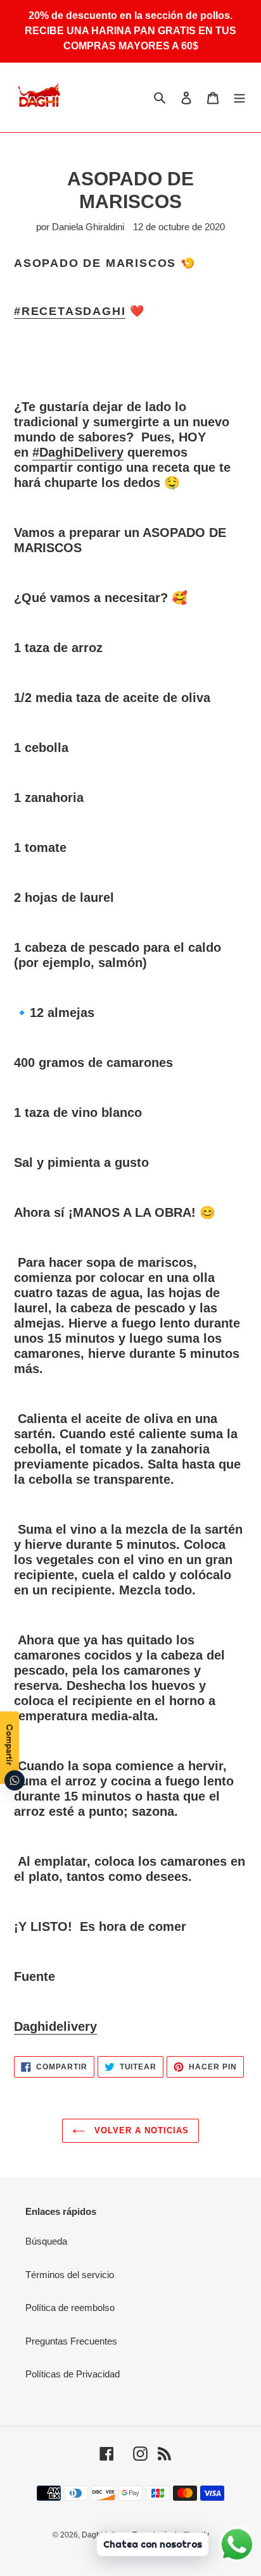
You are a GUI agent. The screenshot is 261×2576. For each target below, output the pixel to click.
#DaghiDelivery (78, 452)
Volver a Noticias (140, 2130)
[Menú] (239, 97)
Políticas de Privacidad (73, 2374)
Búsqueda (46, 2241)
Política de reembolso (70, 2308)
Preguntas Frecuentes (71, 2341)
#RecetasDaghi (70, 311)
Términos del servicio (70, 2275)
